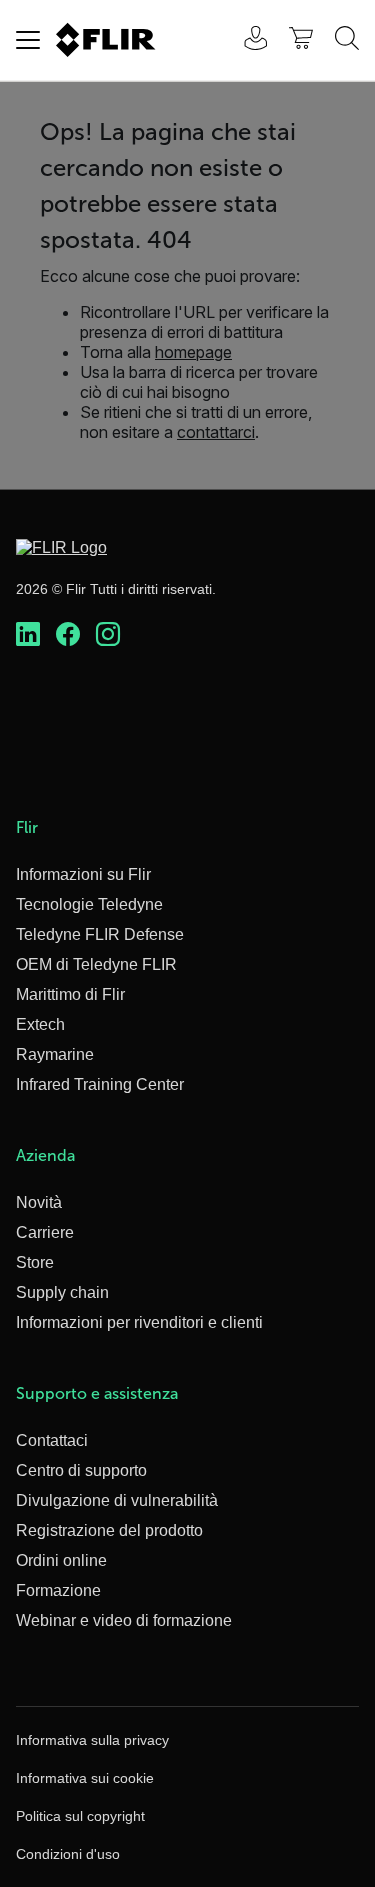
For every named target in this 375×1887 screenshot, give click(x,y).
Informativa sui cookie (85, 1778)
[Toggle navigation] (28, 40)
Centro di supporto (81, 1470)
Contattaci (52, 1440)
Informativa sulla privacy (92, 1740)
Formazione (58, 1590)
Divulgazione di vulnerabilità (117, 1500)
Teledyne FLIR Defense (100, 934)
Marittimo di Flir (70, 994)
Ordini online (61, 1560)
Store (35, 1262)
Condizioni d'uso (68, 1854)
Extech (40, 1024)
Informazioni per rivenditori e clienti (139, 1322)
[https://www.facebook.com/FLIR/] (68, 635)
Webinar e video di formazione (124, 1620)
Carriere (45, 1232)
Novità (39, 1202)
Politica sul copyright (80, 1816)
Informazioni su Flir (83, 874)
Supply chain (62, 1292)
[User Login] (245, 40)
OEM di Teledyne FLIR (96, 964)
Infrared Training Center (100, 1084)
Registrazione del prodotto (109, 1530)
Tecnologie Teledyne (89, 904)
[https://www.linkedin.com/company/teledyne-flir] (28, 635)
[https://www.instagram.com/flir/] (108, 635)
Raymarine (55, 1054)
